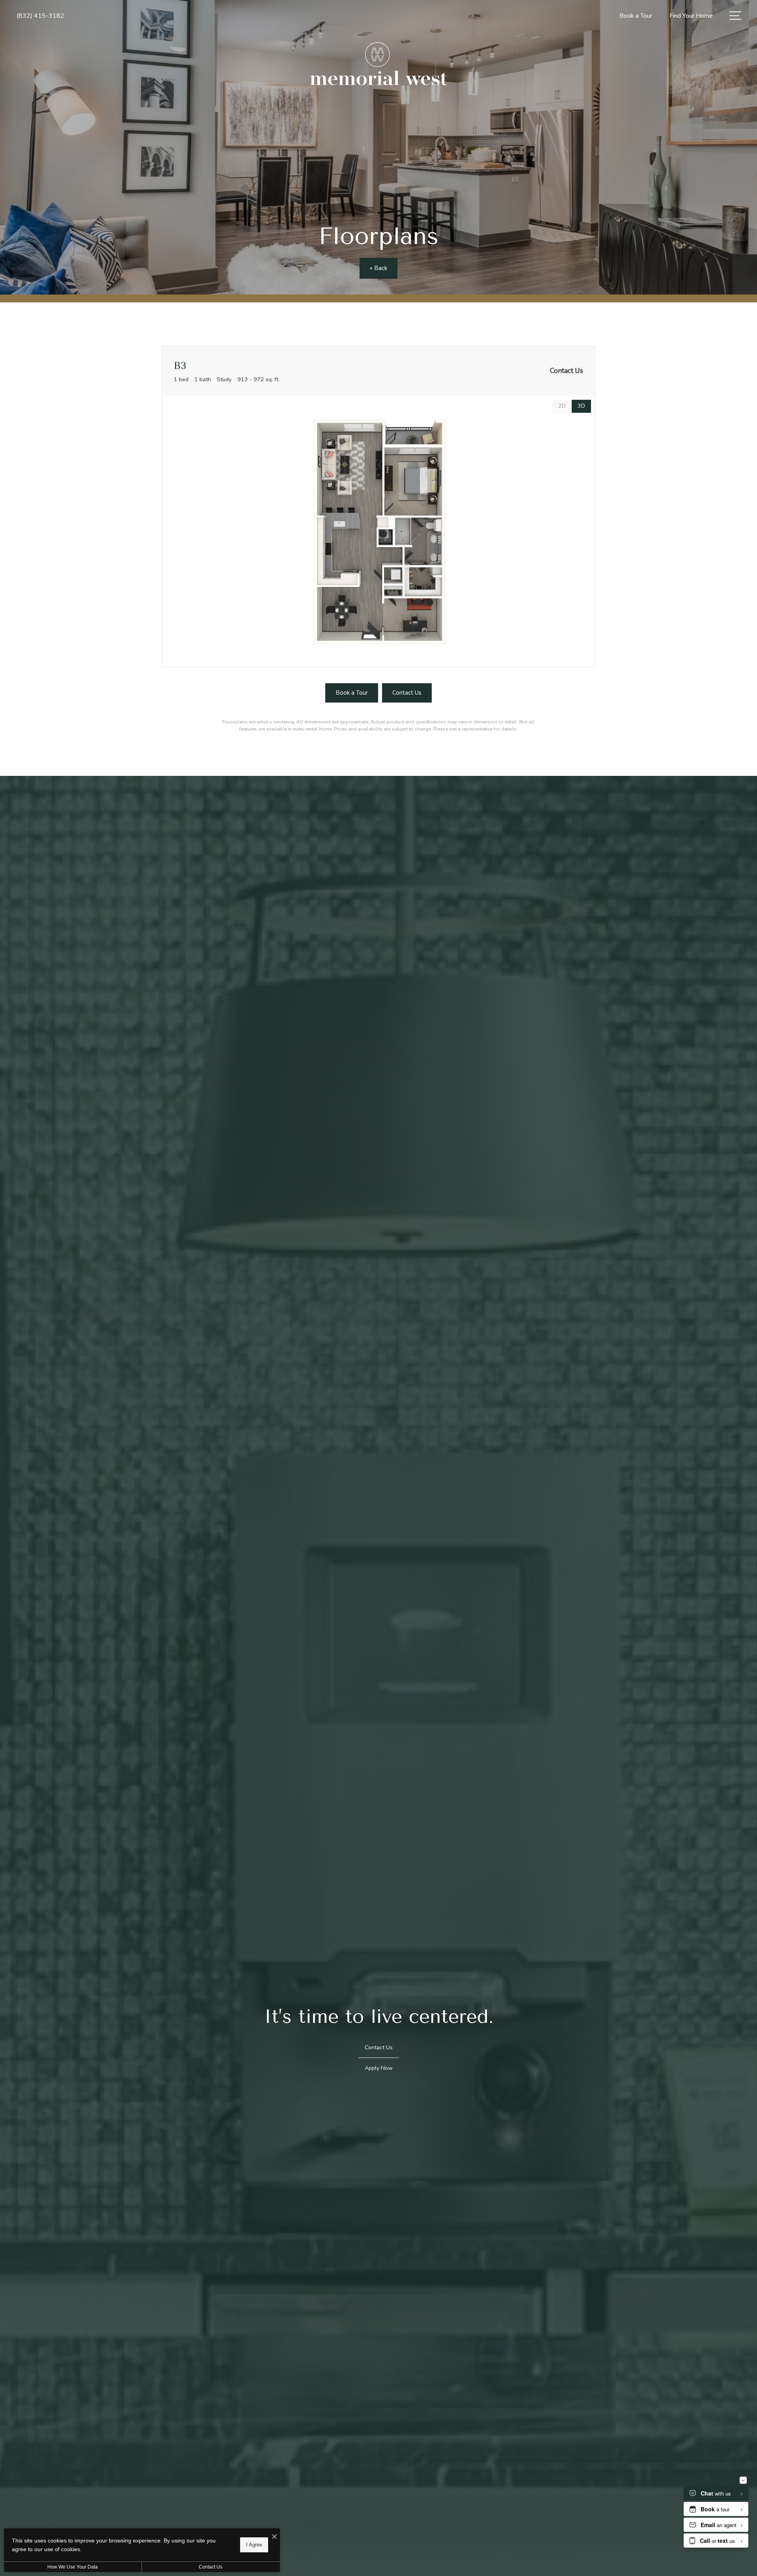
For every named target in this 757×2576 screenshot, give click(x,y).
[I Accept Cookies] (274, 2537)
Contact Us (211, 2567)
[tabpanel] (378, 532)
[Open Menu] (735, 16)
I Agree (254, 2545)
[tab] (562, 406)
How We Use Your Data (73, 2567)
